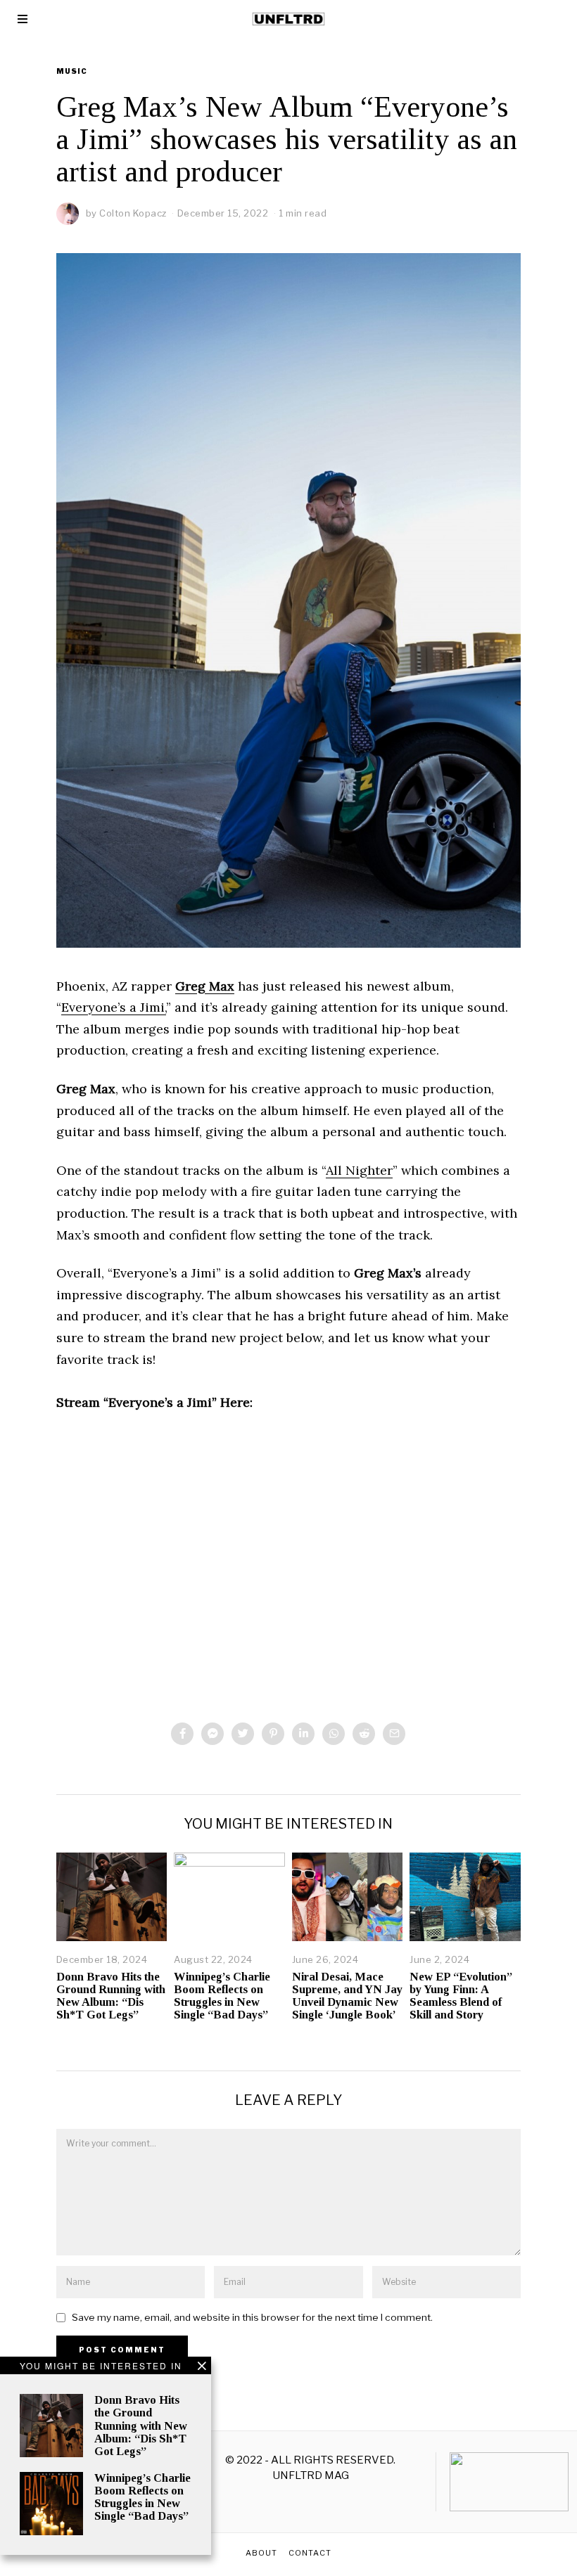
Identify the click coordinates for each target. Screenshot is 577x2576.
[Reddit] (364, 1734)
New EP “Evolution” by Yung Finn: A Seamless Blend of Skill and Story (461, 1996)
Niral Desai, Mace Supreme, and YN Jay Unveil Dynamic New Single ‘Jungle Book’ (347, 1996)
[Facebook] (182, 1734)
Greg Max (205, 986)
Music (72, 71)
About (261, 2553)
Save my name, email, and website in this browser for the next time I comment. (252, 2317)
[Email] (394, 1734)
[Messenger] (213, 1734)
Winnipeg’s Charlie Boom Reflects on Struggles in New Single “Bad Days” (222, 1996)
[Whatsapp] (334, 1734)
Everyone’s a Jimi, (114, 1007)
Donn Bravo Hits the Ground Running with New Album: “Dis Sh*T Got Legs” (111, 1996)
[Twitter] (243, 1734)
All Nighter (359, 1170)
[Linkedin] (303, 1734)
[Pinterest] (273, 1734)
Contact (310, 2553)
